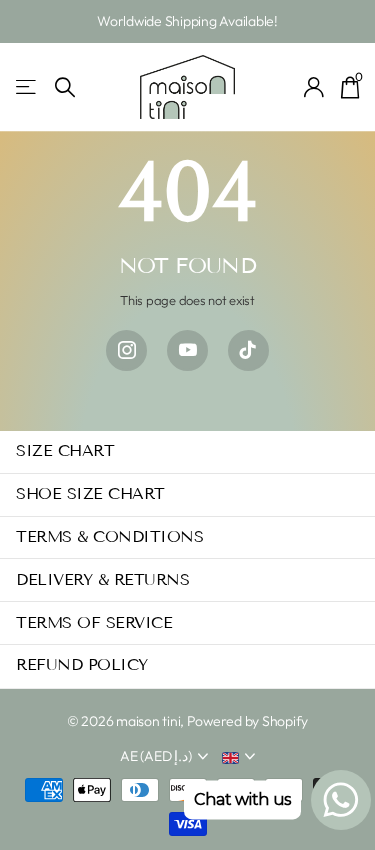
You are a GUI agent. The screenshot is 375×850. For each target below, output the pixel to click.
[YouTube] (187, 350)
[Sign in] (314, 87)
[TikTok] (248, 350)
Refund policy (82, 664)
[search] (65, 87)
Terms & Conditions (109, 536)
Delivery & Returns (102, 579)
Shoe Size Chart (90, 493)
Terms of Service (94, 622)
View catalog (27, 87)
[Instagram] (126, 350)
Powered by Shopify (247, 721)
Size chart (65, 450)
